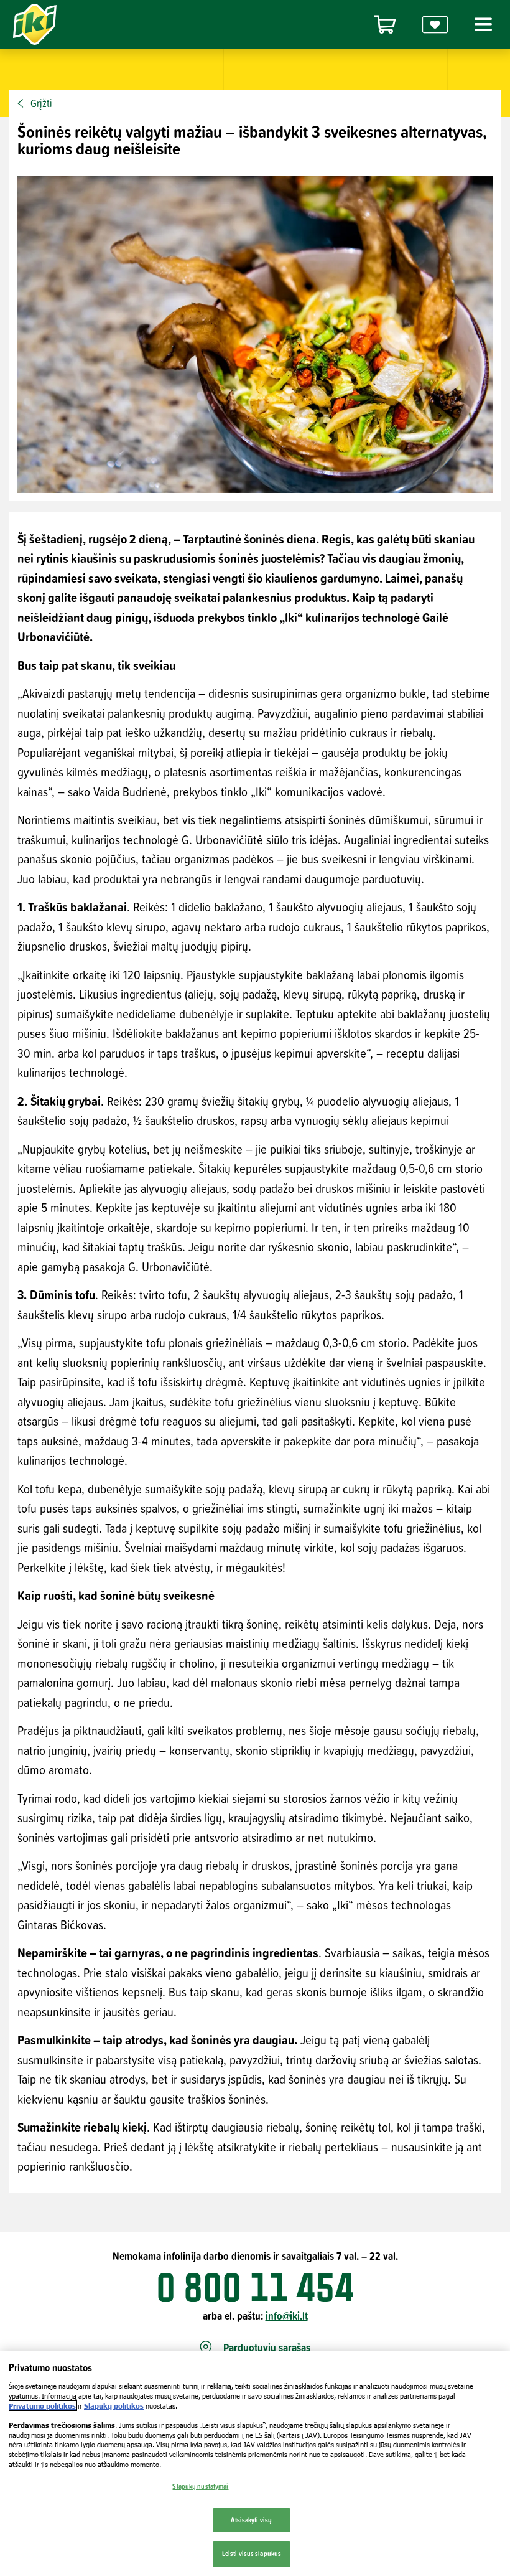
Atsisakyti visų (251, 2520)
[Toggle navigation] (481, 24)
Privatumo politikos (42, 2406)
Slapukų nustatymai (200, 2486)
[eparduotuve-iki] (385, 25)
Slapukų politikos (114, 2406)
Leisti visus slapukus (252, 2554)
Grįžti (41, 103)
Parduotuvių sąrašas (267, 2348)
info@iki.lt (287, 2315)
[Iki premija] (435, 25)
